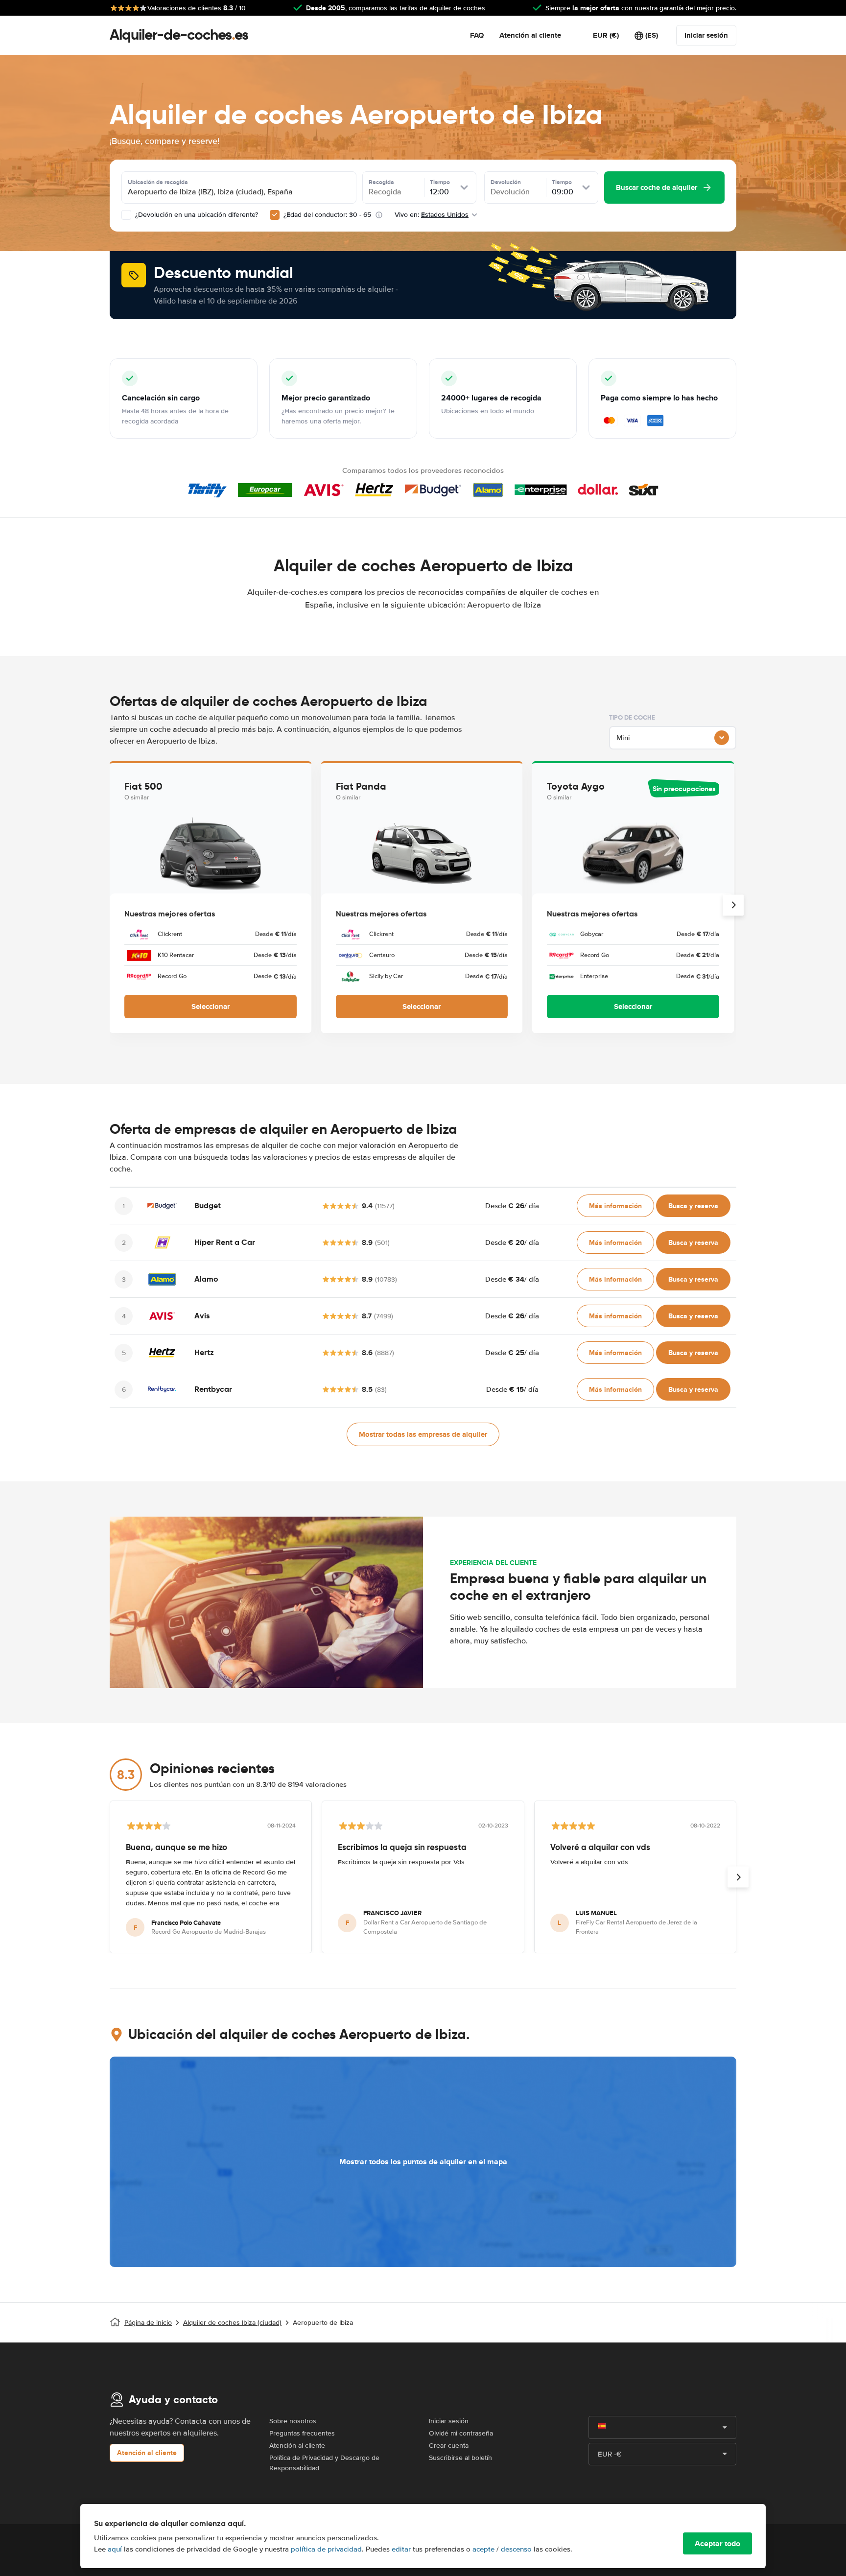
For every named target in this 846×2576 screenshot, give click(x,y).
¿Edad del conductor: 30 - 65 (327, 215)
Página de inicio (148, 2323)
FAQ (477, 35)
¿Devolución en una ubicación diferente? (196, 215)
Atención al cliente (530, 35)
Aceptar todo (717, 2543)
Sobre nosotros (293, 2421)
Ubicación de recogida (158, 182)
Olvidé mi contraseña (461, 2433)
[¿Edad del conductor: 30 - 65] (275, 215)
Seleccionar (211, 1007)
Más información (615, 1206)
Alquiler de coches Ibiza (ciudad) (232, 2323)
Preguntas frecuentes (302, 2433)
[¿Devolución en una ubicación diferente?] (126, 215)
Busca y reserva (693, 1206)
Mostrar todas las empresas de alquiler (423, 1434)
